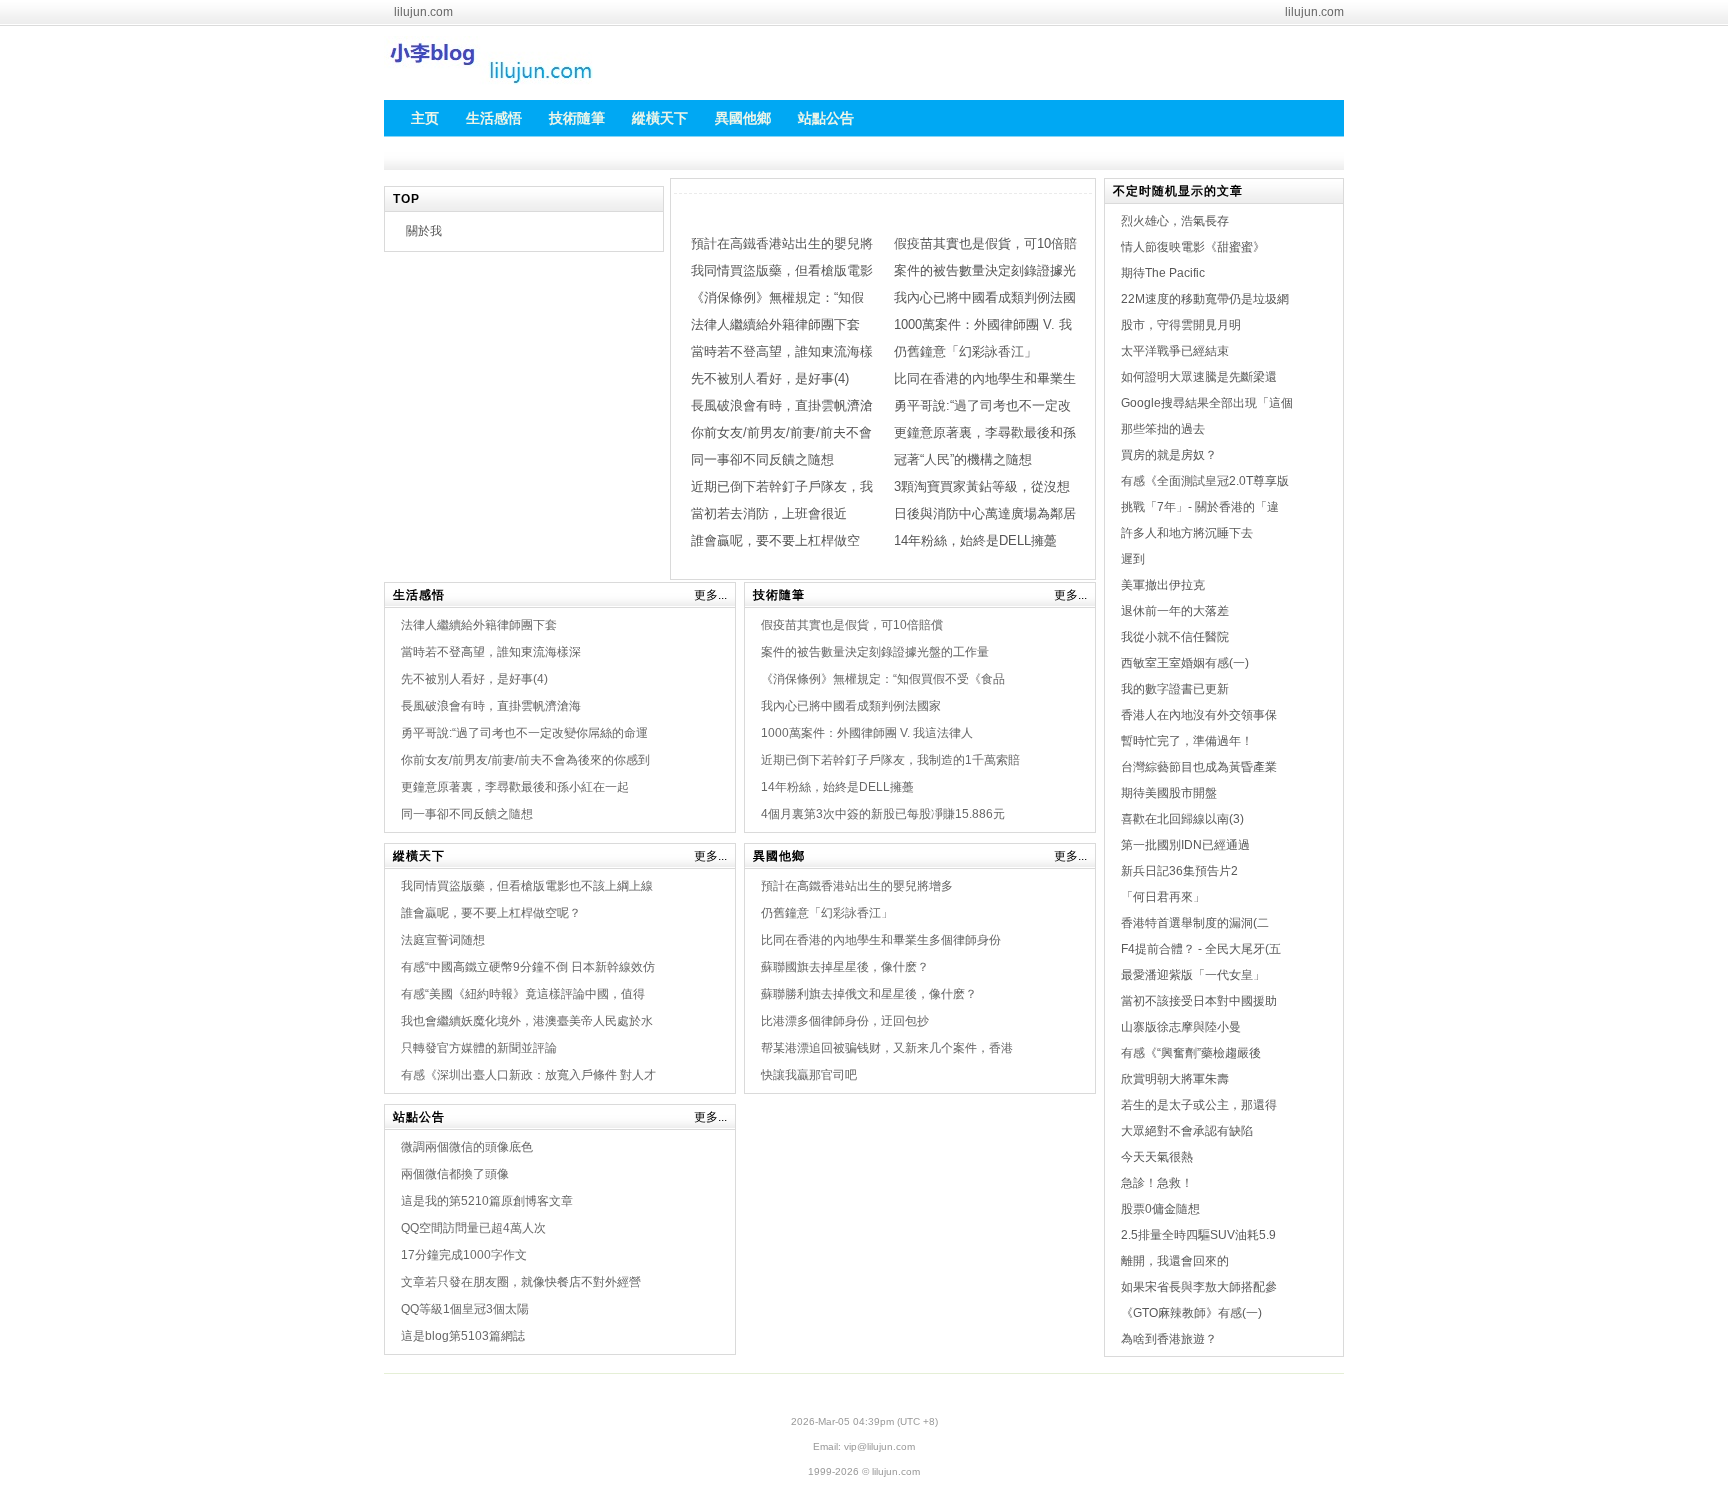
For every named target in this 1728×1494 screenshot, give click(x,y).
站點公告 (419, 1117)
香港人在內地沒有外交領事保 (1199, 715)
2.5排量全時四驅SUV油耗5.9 (1198, 1235)
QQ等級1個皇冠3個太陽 (465, 1309)
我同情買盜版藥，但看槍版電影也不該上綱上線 (527, 886)
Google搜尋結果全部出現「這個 (1207, 403)
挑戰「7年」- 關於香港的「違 (1200, 507)
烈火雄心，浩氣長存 (1175, 221)
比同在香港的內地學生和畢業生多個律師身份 (881, 940)
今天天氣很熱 (1157, 1157)
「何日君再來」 (1163, 897)
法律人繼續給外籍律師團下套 (775, 324)
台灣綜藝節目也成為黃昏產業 (1199, 767)
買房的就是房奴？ (1169, 455)
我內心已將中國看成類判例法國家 (851, 706)
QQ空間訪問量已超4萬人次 (473, 1228)
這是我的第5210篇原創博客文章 (487, 1201)
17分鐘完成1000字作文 (464, 1255)
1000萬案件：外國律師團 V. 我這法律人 (867, 733)
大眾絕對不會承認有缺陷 (1187, 1131)
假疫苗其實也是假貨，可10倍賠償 (852, 625)
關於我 (424, 231)
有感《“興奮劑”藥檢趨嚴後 (1191, 1053)
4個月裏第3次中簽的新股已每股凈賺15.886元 (883, 814)
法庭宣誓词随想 (443, 940)
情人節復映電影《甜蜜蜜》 (1193, 247)
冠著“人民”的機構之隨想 (963, 459)
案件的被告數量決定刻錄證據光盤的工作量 (875, 652)
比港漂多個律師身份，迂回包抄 (845, 1021)
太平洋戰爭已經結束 (1175, 351)
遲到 (1133, 559)
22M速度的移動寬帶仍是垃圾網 (1205, 299)
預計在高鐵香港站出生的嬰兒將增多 (857, 886)
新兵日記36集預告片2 (1179, 871)
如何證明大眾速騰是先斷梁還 (1199, 377)
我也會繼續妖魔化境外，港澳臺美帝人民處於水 (527, 1021)
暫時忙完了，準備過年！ (1187, 741)
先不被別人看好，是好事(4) (770, 378)
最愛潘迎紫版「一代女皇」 (1193, 975)
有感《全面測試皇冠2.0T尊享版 (1205, 481)
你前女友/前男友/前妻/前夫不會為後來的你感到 (525, 760)
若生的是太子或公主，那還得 (1199, 1105)
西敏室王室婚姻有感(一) (1185, 663)
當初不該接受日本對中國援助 (1199, 1001)
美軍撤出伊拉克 (1163, 585)
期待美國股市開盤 (1169, 793)
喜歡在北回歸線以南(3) (1182, 819)
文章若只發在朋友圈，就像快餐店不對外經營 (521, 1282)
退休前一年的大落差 (1175, 611)
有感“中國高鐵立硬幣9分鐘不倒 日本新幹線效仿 (528, 967)
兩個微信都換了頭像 (455, 1174)
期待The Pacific (1163, 273)
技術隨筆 (779, 595)
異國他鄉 (779, 856)
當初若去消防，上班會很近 (769, 513)
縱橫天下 (419, 856)
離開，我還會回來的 (1175, 1261)
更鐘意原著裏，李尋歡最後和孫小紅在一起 (515, 787)
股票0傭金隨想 (1160, 1209)
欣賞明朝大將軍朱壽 (1175, 1079)
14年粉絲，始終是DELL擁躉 (975, 540)
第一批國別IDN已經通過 (1185, 845)
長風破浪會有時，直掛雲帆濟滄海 (491, 706)
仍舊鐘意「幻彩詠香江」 (965, 351)
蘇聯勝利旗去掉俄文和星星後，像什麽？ (869, 994)
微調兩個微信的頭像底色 (467, 1147)
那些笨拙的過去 (1163, 429)
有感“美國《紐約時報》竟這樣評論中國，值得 (523, 994)
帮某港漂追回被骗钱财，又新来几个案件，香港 (887, 1048)
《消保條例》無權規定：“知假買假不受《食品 (883, 679)
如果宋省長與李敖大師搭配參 (1199, 1287)
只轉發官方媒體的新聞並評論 (479, 1048)
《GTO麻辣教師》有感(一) (1191, 1313)
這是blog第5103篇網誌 (463, 1336)
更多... (710, 595)
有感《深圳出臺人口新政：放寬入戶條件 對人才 (528, 1075)
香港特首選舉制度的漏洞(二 (1195, 923)
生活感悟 (419, 595)
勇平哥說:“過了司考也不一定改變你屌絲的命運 (524, 733)
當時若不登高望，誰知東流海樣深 (491, 652)
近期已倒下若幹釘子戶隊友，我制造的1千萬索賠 (890, 760)
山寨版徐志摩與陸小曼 (1181, 1027)
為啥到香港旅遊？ (1169, 1339)
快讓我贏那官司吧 (809, 1075)
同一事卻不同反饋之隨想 (762, 459)
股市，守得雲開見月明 (1181, 325)
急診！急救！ (1157, 1183)
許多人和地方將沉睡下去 (1187, 533)
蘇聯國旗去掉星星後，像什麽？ (845, 967)
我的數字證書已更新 (1175, 689)
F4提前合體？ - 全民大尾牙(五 (1201, 949)
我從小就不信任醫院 (1175, 637)
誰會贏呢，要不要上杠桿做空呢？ (491, 913)
